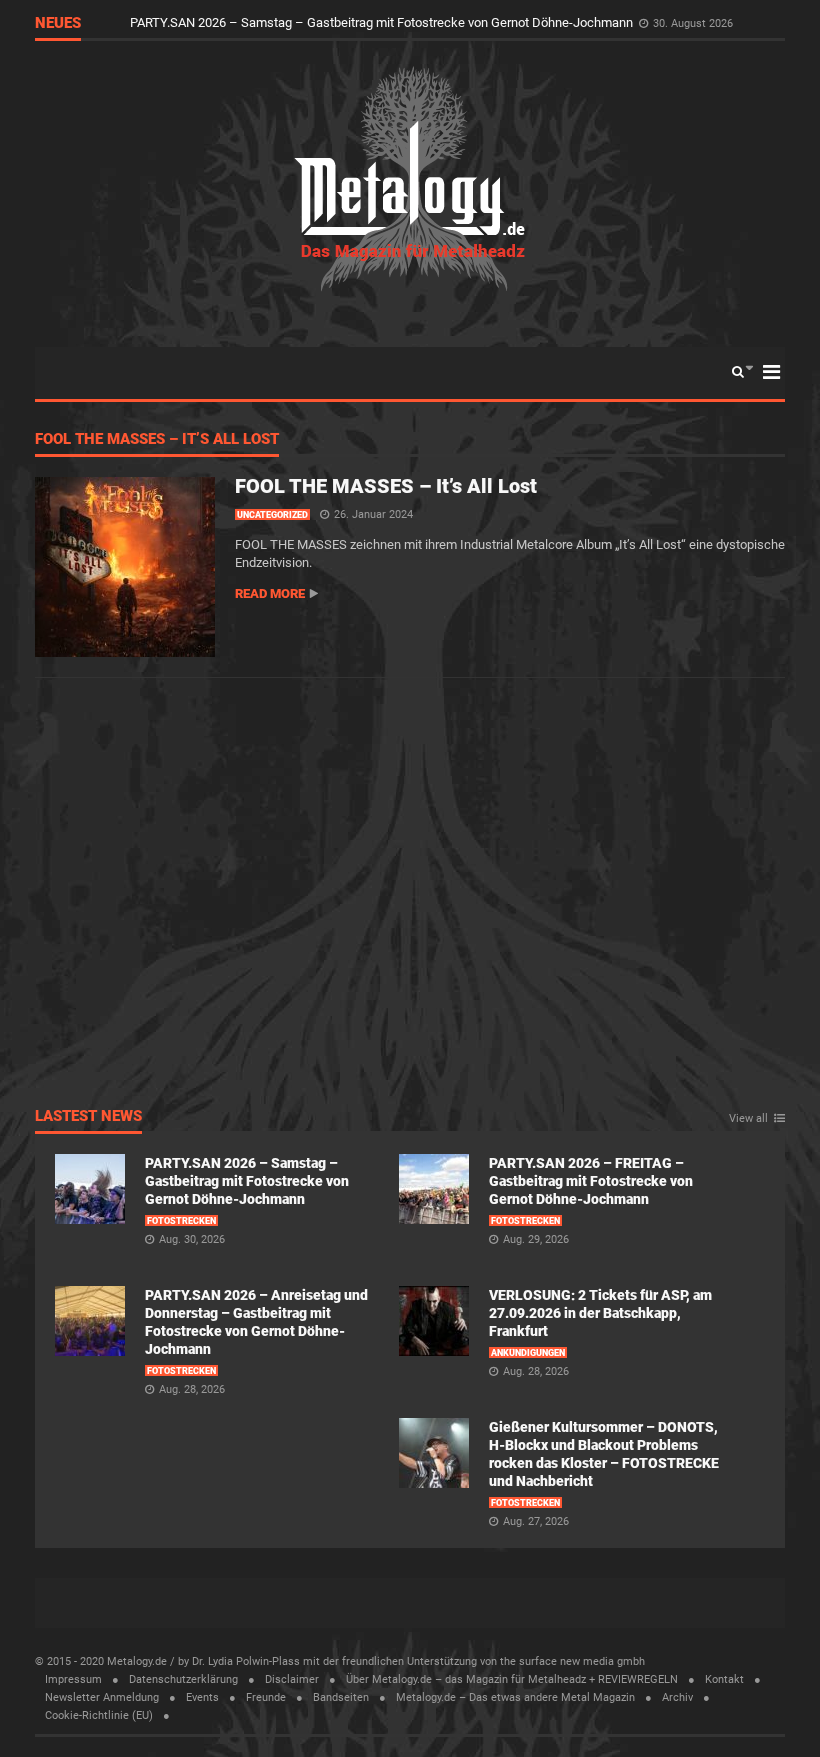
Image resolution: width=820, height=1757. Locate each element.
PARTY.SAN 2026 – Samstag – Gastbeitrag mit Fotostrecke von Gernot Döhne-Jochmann (383, 22)
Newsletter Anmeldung (102, 1697)
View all (748, 1119)
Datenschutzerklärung (183, 1679)
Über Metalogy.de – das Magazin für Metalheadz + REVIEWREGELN (512, 1679)
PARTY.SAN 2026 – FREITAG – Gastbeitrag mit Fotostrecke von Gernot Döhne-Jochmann (591, 1181)
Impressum (73, 1679)
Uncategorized (272, 515)
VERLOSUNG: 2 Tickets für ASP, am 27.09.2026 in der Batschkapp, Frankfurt (600, 1313)
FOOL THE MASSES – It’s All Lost (157, 440)
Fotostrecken (181, 1221)
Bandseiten (341, 1697)
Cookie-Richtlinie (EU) (99, 1715)
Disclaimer (292, 1679)
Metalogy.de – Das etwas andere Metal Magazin (515, 1697)
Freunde (266, 1697)
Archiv (677, 1697)
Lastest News (88, 1117)
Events (202, 1697)
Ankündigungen (528, 1353)
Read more (270, 593)
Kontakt (724, 1679)
